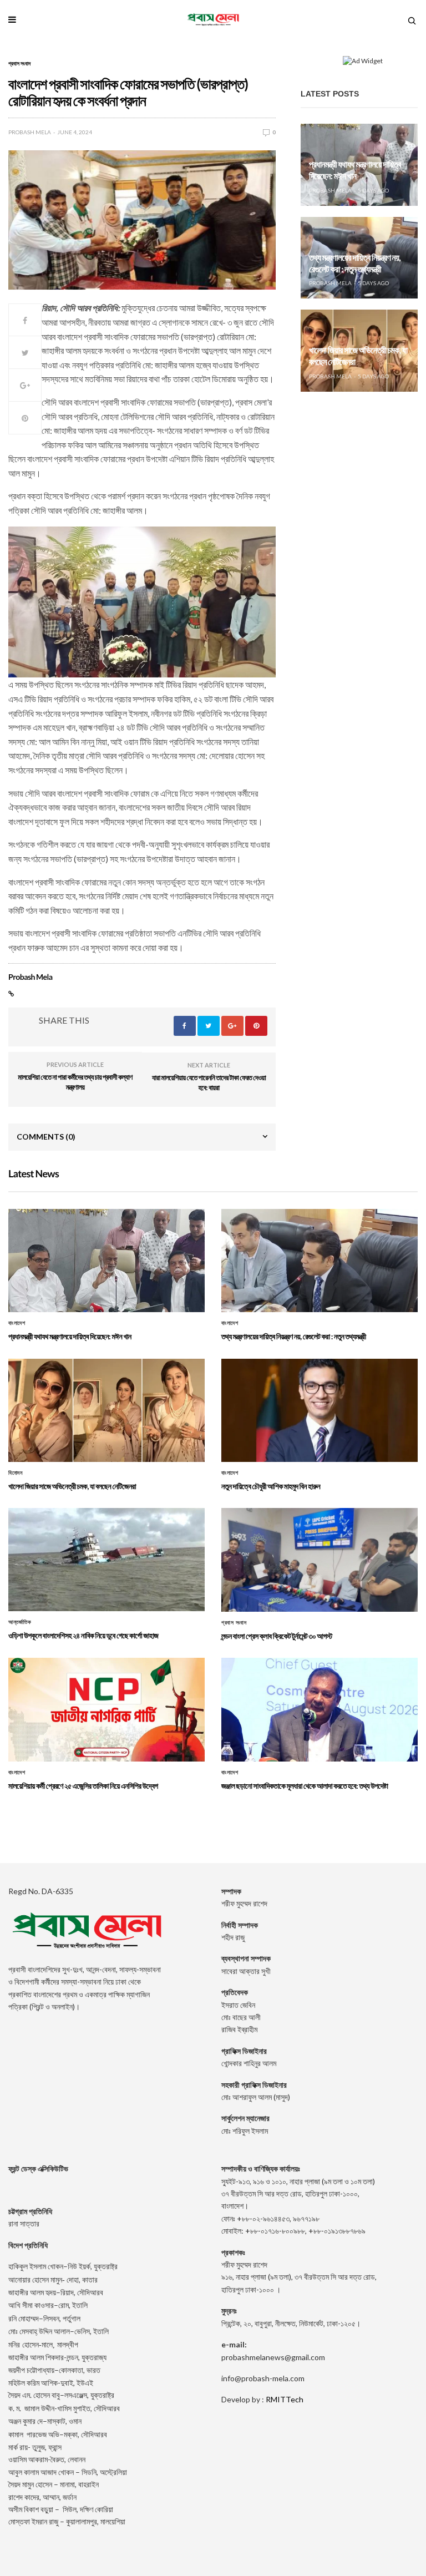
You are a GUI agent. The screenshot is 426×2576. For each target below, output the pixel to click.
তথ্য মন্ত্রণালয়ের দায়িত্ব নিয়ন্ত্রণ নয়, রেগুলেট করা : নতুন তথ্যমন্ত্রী (355, 264)
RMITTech (285, 2399)
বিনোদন (15, 1473)
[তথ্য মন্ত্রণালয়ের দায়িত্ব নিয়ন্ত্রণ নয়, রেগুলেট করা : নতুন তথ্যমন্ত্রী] (319, 1261)
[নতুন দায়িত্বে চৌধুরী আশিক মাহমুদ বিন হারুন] (319, 1410)
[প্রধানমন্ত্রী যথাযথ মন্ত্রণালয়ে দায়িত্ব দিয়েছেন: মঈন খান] (106, 1261)
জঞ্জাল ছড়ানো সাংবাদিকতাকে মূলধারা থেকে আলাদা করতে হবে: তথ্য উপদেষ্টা (305, 1786)
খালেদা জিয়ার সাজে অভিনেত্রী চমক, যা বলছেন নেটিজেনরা (72, 1486)
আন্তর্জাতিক (20, 1622)
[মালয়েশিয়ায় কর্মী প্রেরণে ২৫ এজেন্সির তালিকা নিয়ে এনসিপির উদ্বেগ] (106, 1709)
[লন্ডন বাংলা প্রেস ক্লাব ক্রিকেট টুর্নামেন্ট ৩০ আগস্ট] (319, 1560)
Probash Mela (30, 132)
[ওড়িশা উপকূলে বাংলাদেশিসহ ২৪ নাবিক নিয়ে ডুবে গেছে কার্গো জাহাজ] (106, 1560)
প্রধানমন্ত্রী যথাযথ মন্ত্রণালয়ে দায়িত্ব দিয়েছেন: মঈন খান (355, 170)
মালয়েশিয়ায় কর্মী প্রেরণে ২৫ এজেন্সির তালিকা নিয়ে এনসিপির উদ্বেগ (83, 1786)
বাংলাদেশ (17, 1323)
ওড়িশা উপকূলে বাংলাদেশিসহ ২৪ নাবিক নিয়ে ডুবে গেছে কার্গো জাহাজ (83, 1635)
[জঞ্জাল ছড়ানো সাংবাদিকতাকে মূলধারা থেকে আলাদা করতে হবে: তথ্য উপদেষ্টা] (319, 1709)
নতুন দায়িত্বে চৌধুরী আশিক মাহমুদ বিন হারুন (271, 1486)
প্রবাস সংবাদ (19, 63)
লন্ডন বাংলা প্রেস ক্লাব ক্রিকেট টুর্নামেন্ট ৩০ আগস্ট (277, 1636)
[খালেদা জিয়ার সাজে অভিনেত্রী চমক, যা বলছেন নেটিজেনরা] (106, 1410)
